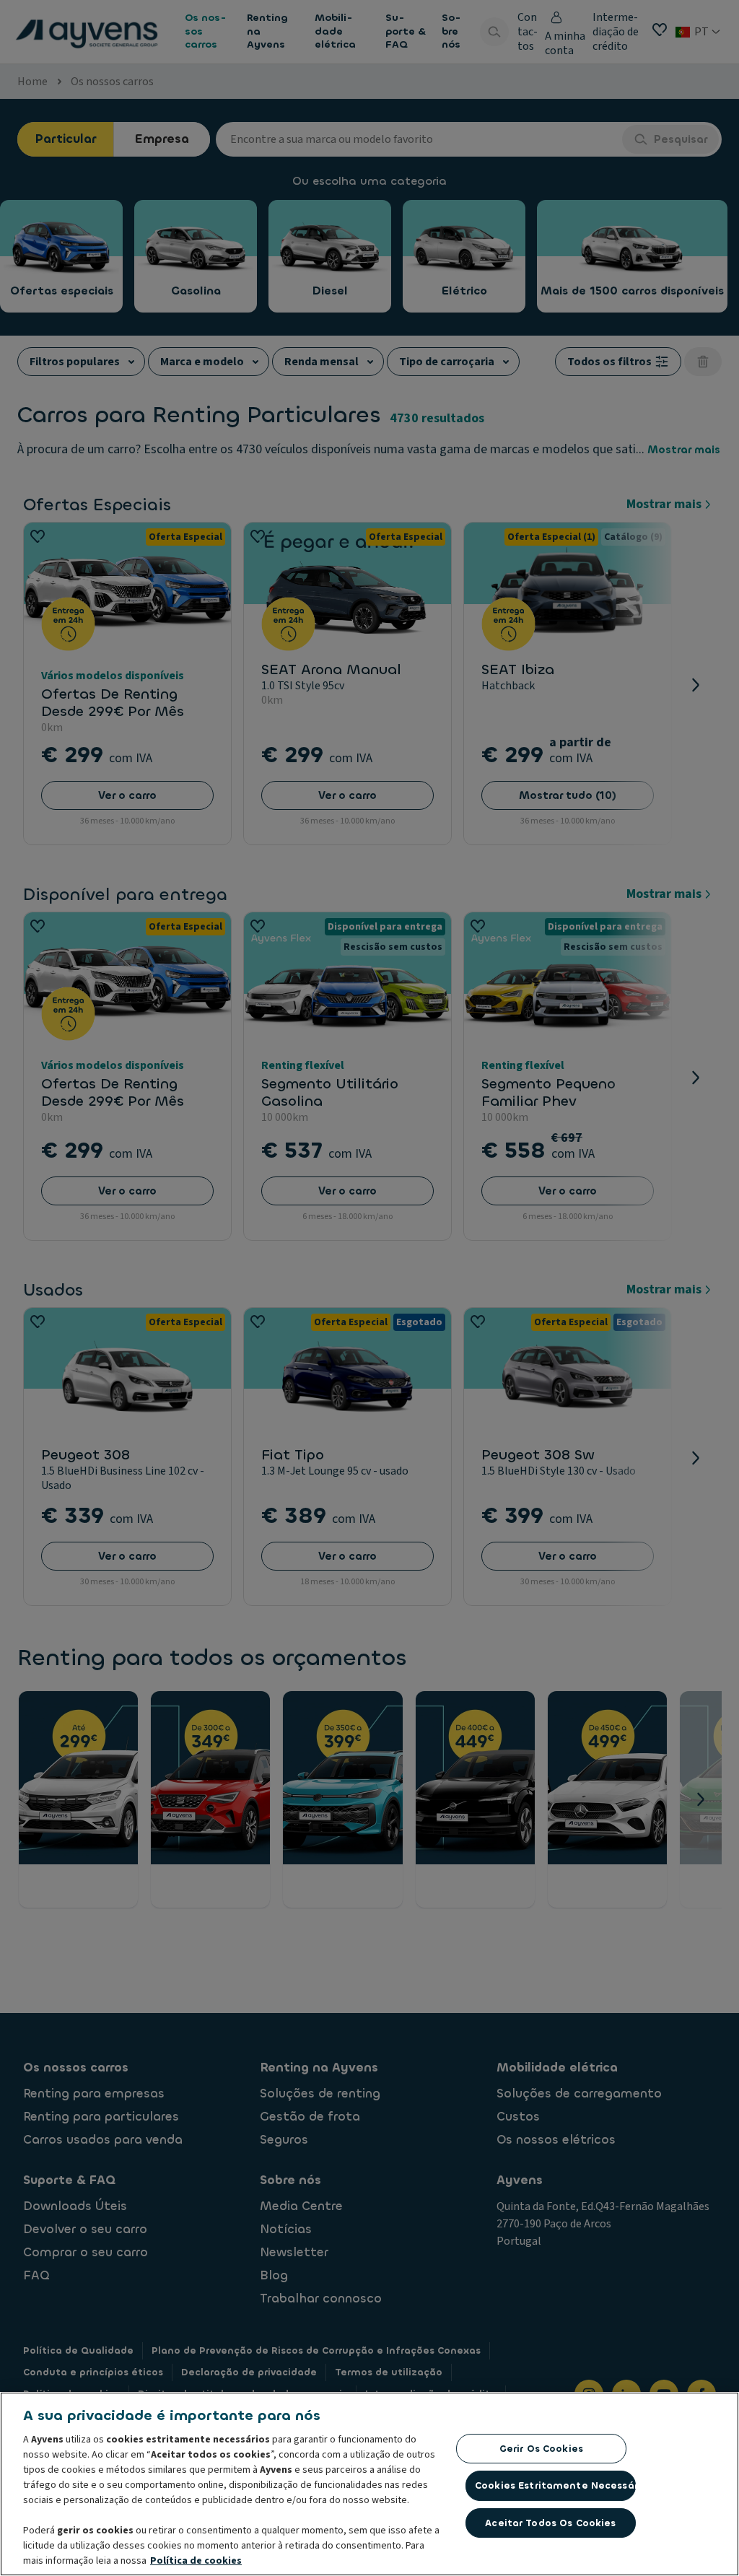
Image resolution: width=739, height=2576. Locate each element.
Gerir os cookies (541, 2449)
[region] (369, 2484)
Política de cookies (196, 2561)
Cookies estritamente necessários (555, 2485)
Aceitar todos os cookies (550, 2523)
